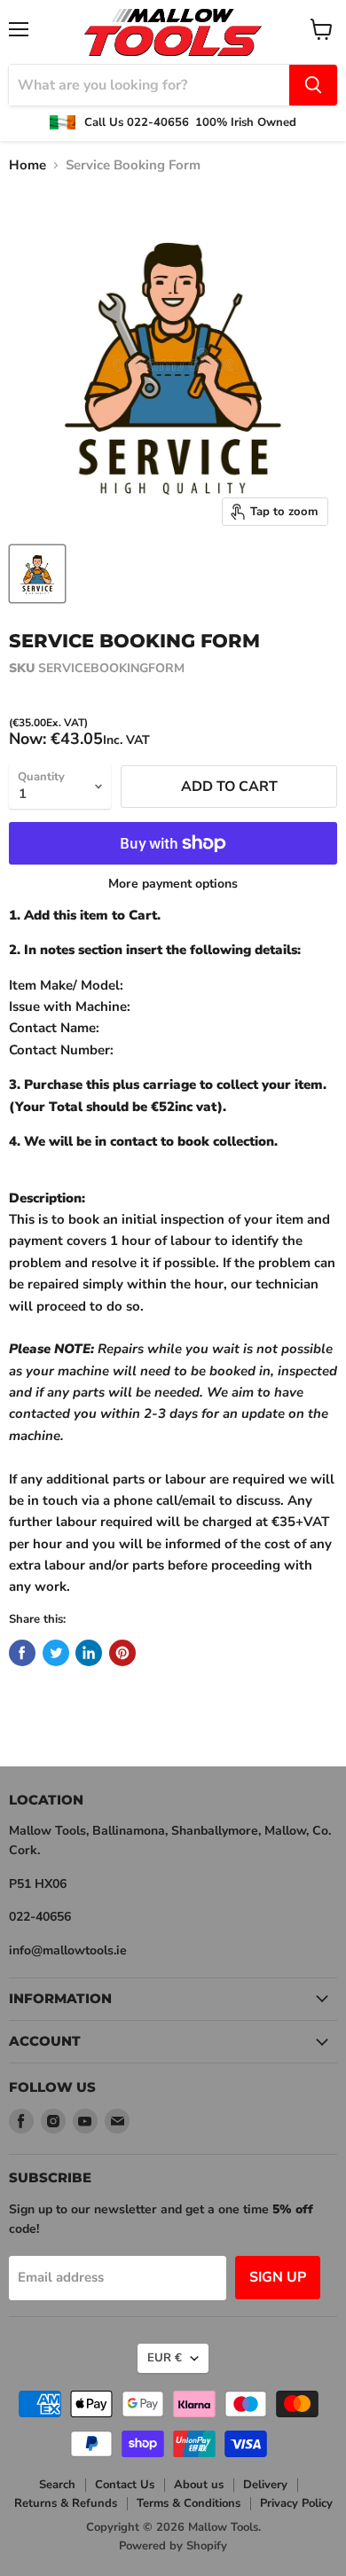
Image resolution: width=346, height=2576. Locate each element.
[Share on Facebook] (22, 1653)
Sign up (278, 2277)
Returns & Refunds (66, 2503)
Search (57, 2485)
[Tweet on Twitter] (56, 1653)
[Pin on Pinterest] (122, 1653)
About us (199, 2485)
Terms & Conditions (189, 2503)
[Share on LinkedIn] (89, 1653)
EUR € (165, 2358)
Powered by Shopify (173, 2546)
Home (28, 165)
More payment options (173, 884)
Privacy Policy (296, 2503)
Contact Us (125, 2485)
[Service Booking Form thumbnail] (37, 574)
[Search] (313, 85)
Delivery (265, 2485)
